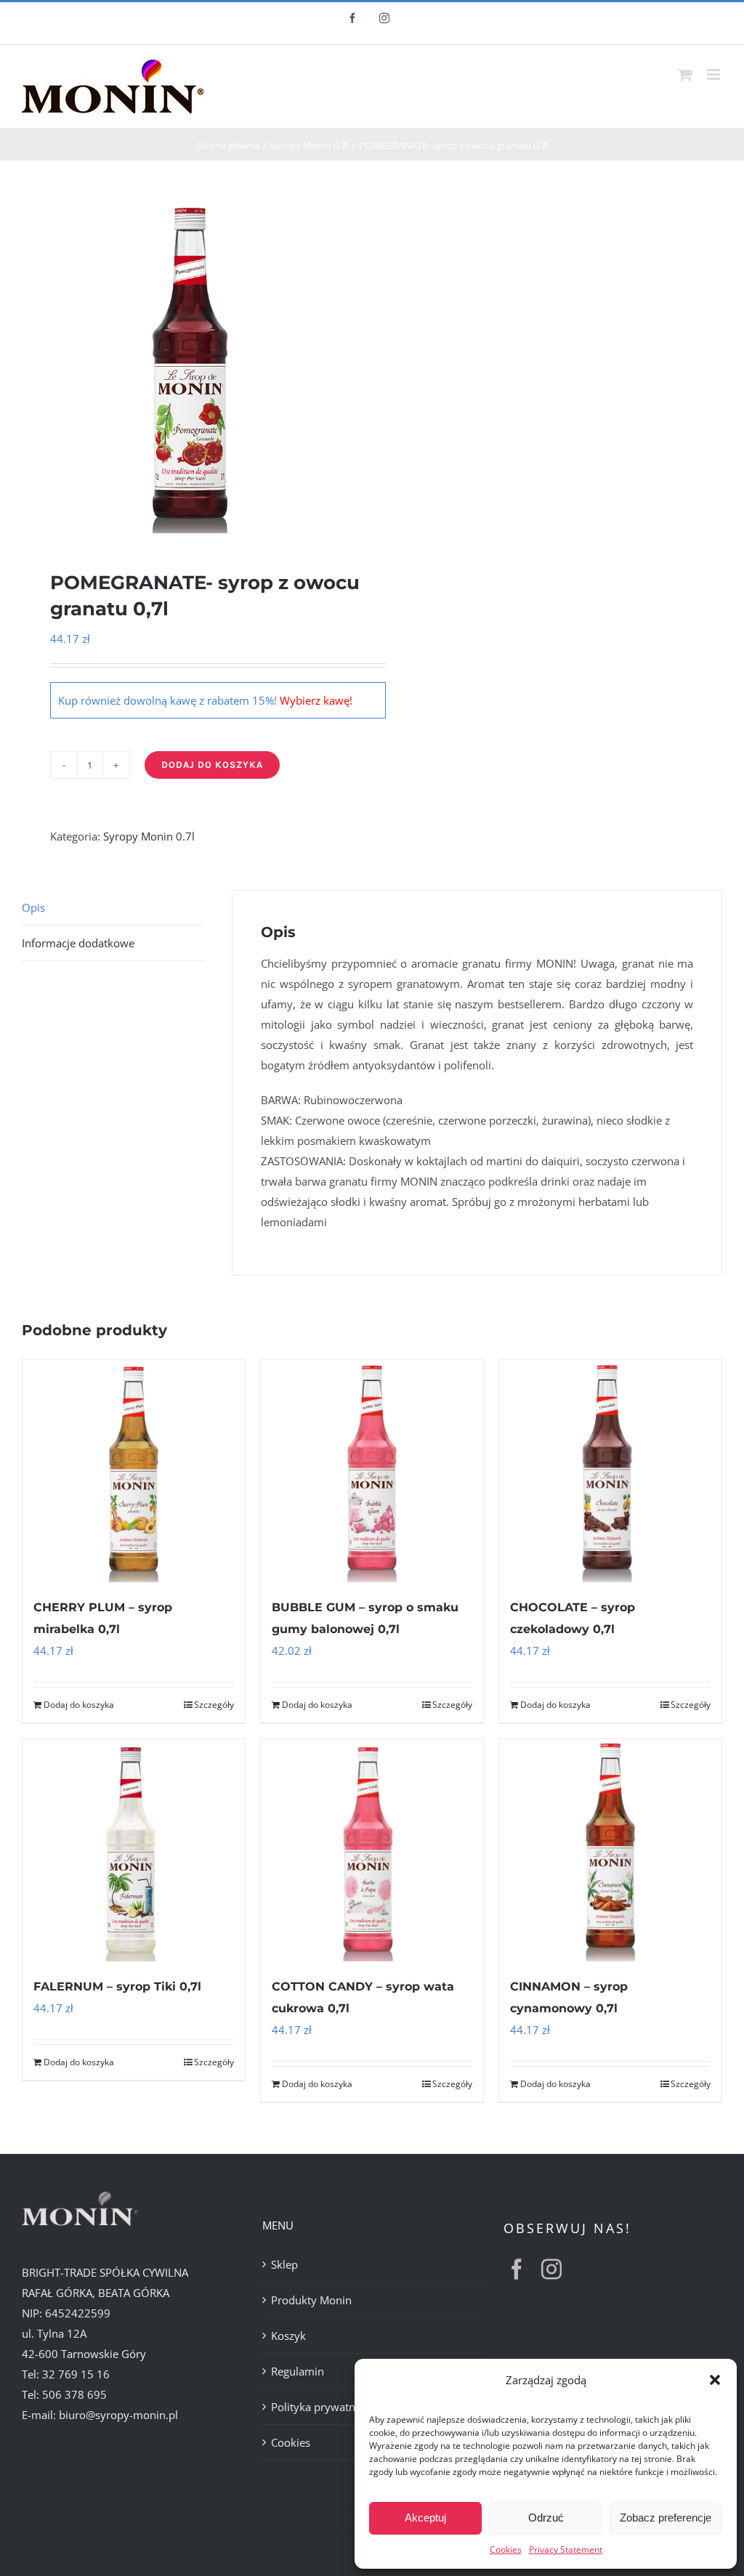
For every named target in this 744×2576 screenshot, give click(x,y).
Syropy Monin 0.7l (149, 836)
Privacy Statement (566, 2549)
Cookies (506, 2549)
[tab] (113, 908)
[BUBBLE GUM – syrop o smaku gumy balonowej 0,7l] (372, 1471)
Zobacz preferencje (666, 2518)
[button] (715, 2380)
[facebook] (517, 2269)
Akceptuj (425, 2518)
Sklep (284, 2264)
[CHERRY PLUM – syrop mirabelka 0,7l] (134, 1471)
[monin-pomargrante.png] (190, 365)
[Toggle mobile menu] (715, 74)
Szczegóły (214, 1705)
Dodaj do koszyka (212, 765)
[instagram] (551, 2269)
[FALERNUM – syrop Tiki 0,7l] (134, 1850)
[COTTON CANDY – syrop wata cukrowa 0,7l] (372, 1850)
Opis (33, 907)
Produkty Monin (311, 2300)
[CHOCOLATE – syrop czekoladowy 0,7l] (610, 1471)
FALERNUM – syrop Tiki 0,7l (117, 1986)
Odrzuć (546, 2518)
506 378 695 (74, 2394)
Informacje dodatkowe (78, 943)
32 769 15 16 (76, 2374)
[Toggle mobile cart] (685, 74)
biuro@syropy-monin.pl (118, 2415)
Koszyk (288, 2336)
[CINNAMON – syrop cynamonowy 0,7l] (610, 1850)
